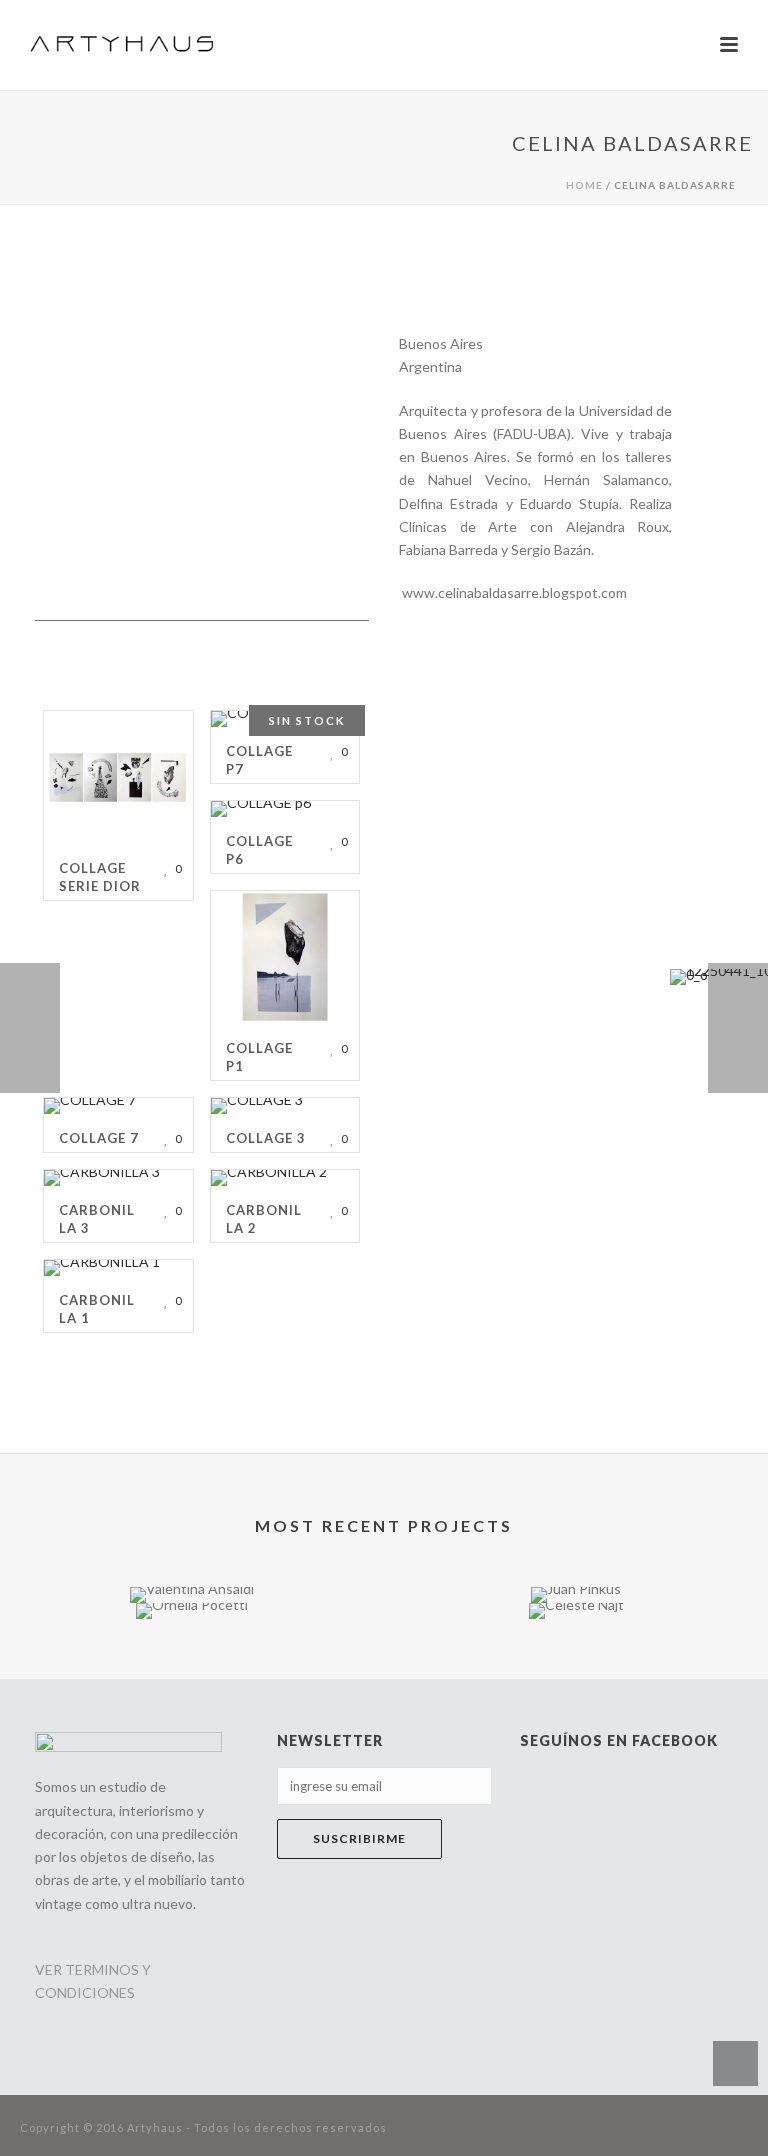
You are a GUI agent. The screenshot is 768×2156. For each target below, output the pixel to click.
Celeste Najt (576, 1565)
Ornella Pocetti (192, 1587)
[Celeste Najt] (576, 1674)
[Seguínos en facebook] (289, 1964)
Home (584, 185)
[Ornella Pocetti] (192, 1674)
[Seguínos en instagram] (329, 1964)
